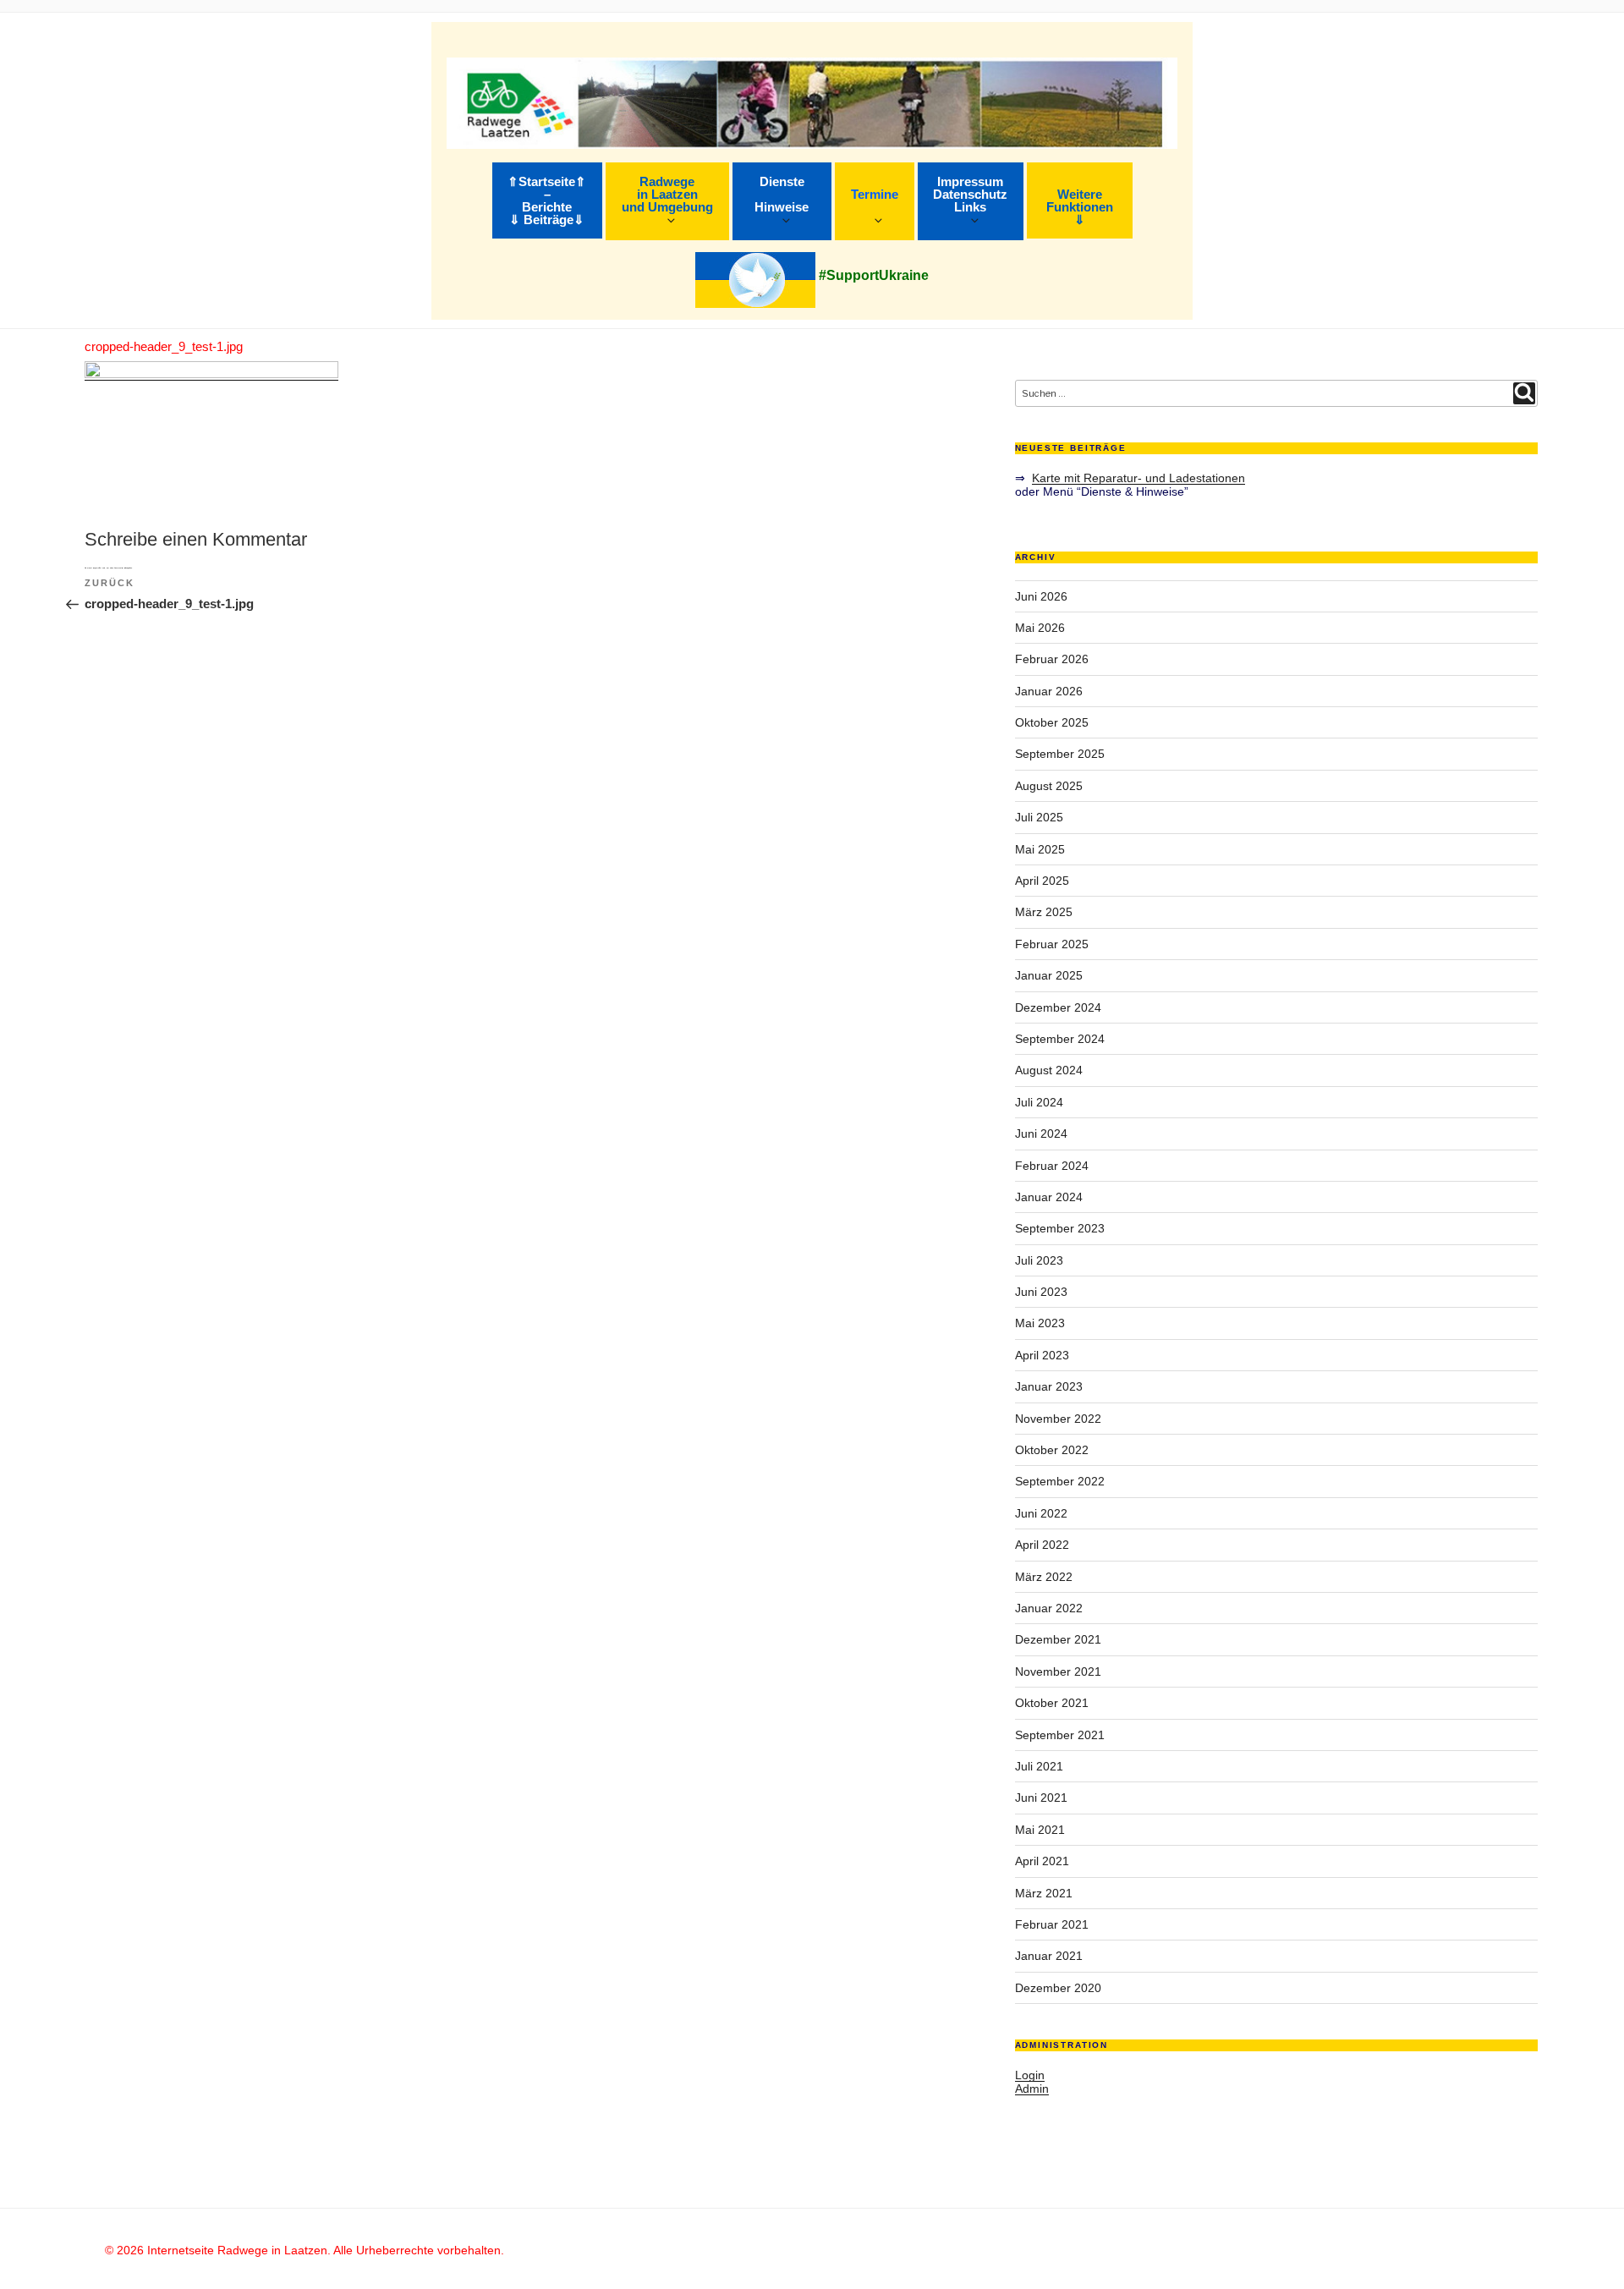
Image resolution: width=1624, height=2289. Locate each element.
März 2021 (1044, 1893)
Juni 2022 (1041, 1513)
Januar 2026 (1049, 691)
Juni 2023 (1041, 1292)
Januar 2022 (1049, 1608)
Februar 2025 (1052, 944)
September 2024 (1060, 1039)
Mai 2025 (1040, 849)
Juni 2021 (1041, 1798)
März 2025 (1044, 912)
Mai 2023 (1040, 1323)
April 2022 (1042, 1545)
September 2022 (1060, 1481)
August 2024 (1049, 1070)
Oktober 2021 (1052, 1703)
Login (1030, 2075)
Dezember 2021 (1058, 1639)
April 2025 (1042, 881)
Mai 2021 (1040, 1830)
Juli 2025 (1039, 817)
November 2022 (1058, 1419)
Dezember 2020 (1058, 1988)
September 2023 (1060, 1228)
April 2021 (1042, 1861)
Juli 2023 (1039, 1260)
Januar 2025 (1049, 975)
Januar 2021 (1049, 1956)
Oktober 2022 (1052, 1450)
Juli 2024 (1039, 1102)
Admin (1032, 2089)
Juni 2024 (1041, 1134)
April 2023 (1042, 1355)
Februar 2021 (1052, 1924)
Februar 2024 (1052, 1166)
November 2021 (1058, 1671)
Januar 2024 (1049, 1197)
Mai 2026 (1040, 628)
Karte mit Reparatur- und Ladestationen (1138, 478)
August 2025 (1049, 786)
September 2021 (1060, 1735)
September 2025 (1060, 754)
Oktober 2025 (1052, 722)
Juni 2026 (1041, 596)
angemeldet (97, 568)
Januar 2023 (1049, 1386)
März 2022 (1044, 1577)
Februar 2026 (1052, 659)
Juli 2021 (1039, 1766)
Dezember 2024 (1058, 1007)
